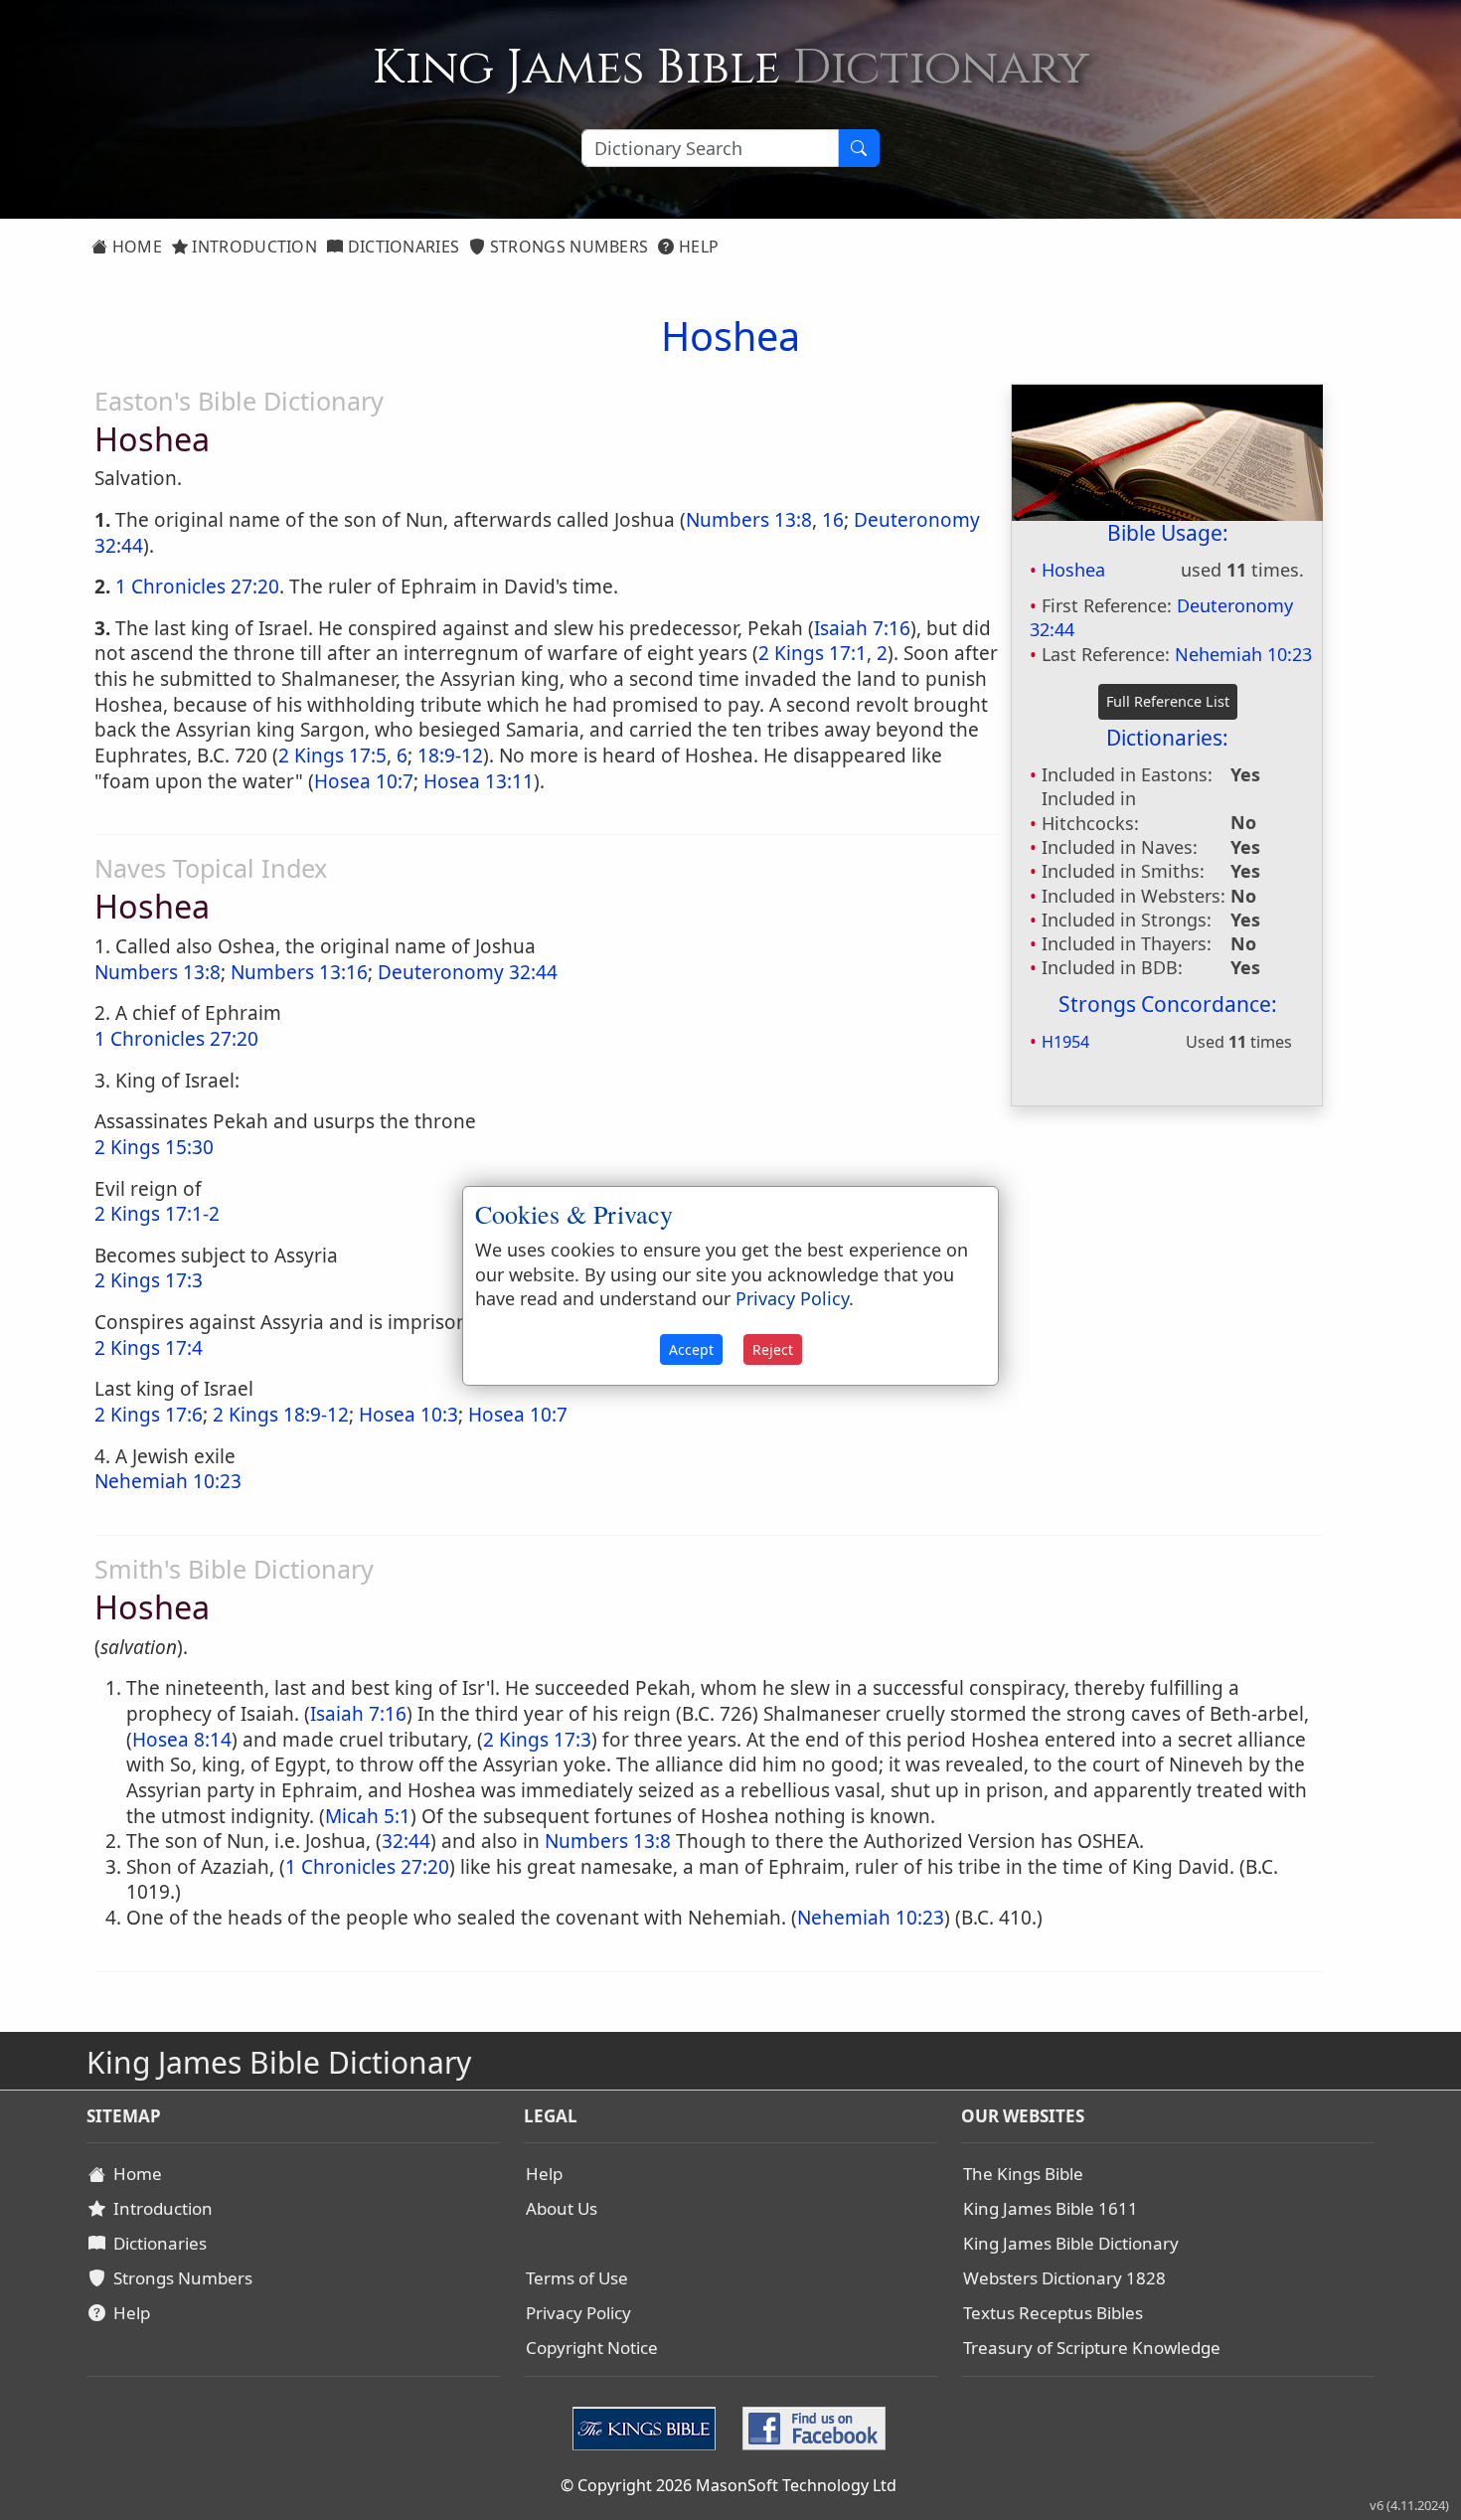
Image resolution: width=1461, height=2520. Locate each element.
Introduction (252, 247)
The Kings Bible (1023, 2174)
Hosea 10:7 (364, 781)
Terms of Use (577, 2278)
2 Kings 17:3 (537, 1740)
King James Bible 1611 (1051, 2208)
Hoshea (1073, 570)
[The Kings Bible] (649, 2427)
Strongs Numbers (568, 247)
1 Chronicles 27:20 (197, 587)
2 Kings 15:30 (154, 1147)
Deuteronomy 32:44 (468, 972)
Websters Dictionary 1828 (1064, 2278)
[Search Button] (859, 148)
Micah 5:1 (368, 1816)
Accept (691, 1349)
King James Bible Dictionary (1071, 2243)
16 (833, 520)
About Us (562, 2208)
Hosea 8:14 (182, 1740)
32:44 (406, 1841)
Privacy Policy (578, 2313)
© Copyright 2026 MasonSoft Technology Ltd (729, 2485)
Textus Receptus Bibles (1053, 2313)
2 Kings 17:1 (812, 653)
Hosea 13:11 (479, 781)
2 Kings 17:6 (149, 1415)
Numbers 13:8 (749, 520)
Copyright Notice (592, 2348)
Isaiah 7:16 (862, 628)
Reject (773, 1349)
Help (697, 247)
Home (135, 247)
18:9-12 (450, 756)
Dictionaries (401, 247)
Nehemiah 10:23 (1243, 654)
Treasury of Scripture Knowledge (1092, 2348)
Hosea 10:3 (408, 1415)
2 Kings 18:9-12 (281, 1415)
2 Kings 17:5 (332, 756)
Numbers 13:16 (299, 972)
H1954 (1065, 1042)
